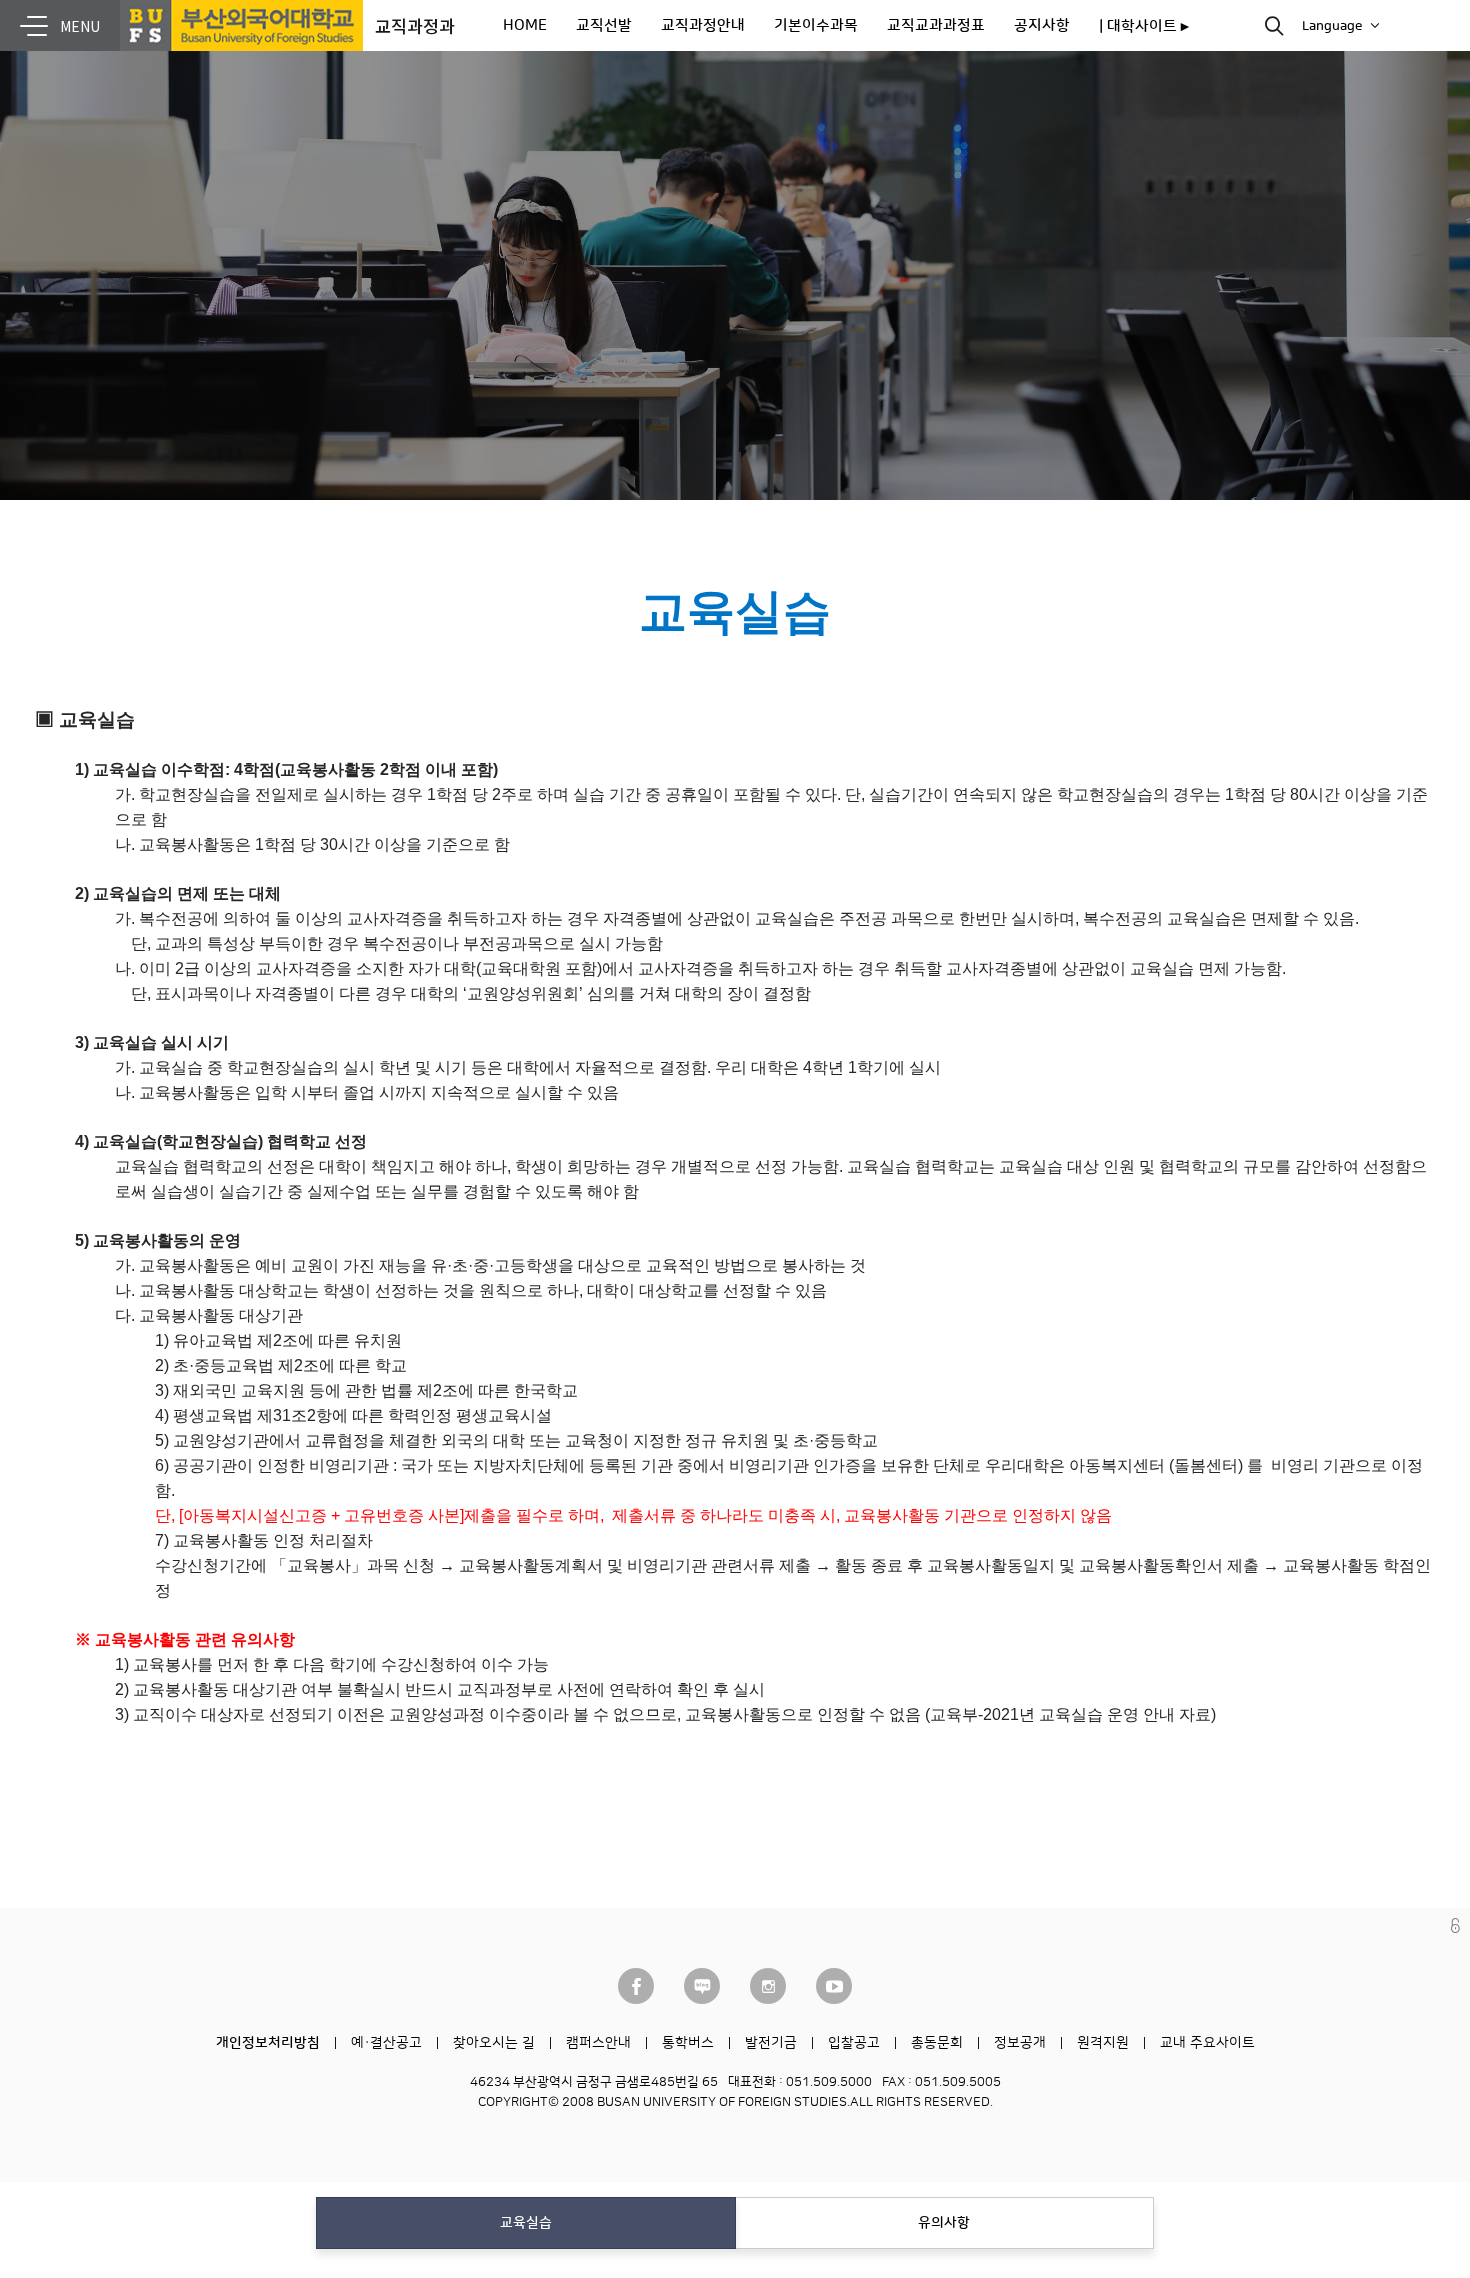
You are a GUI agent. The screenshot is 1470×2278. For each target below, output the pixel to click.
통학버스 (688, 2043)
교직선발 (604, 25)
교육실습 (526, 2223)
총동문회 (937, 2043)
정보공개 (1020, 2043)
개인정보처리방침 (268, 2043)
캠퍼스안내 (598, 2043)
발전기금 (771, 2043)
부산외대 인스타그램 (768, 1986)
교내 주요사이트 (1207, 2043)
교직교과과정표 (936, 25)
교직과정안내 (703, 25)
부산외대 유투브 (834, 1986)
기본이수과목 (816, 25)
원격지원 (1103, 2043)
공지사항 (1042, 25)
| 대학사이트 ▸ (1144, 26)
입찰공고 (854, 2043)
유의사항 (944, 2223)
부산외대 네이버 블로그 (702, 1986)
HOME (525, 25)
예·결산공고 (386, 2043)
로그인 (1455, 1925)
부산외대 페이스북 (636, 1986)
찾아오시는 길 (494, 2043)
